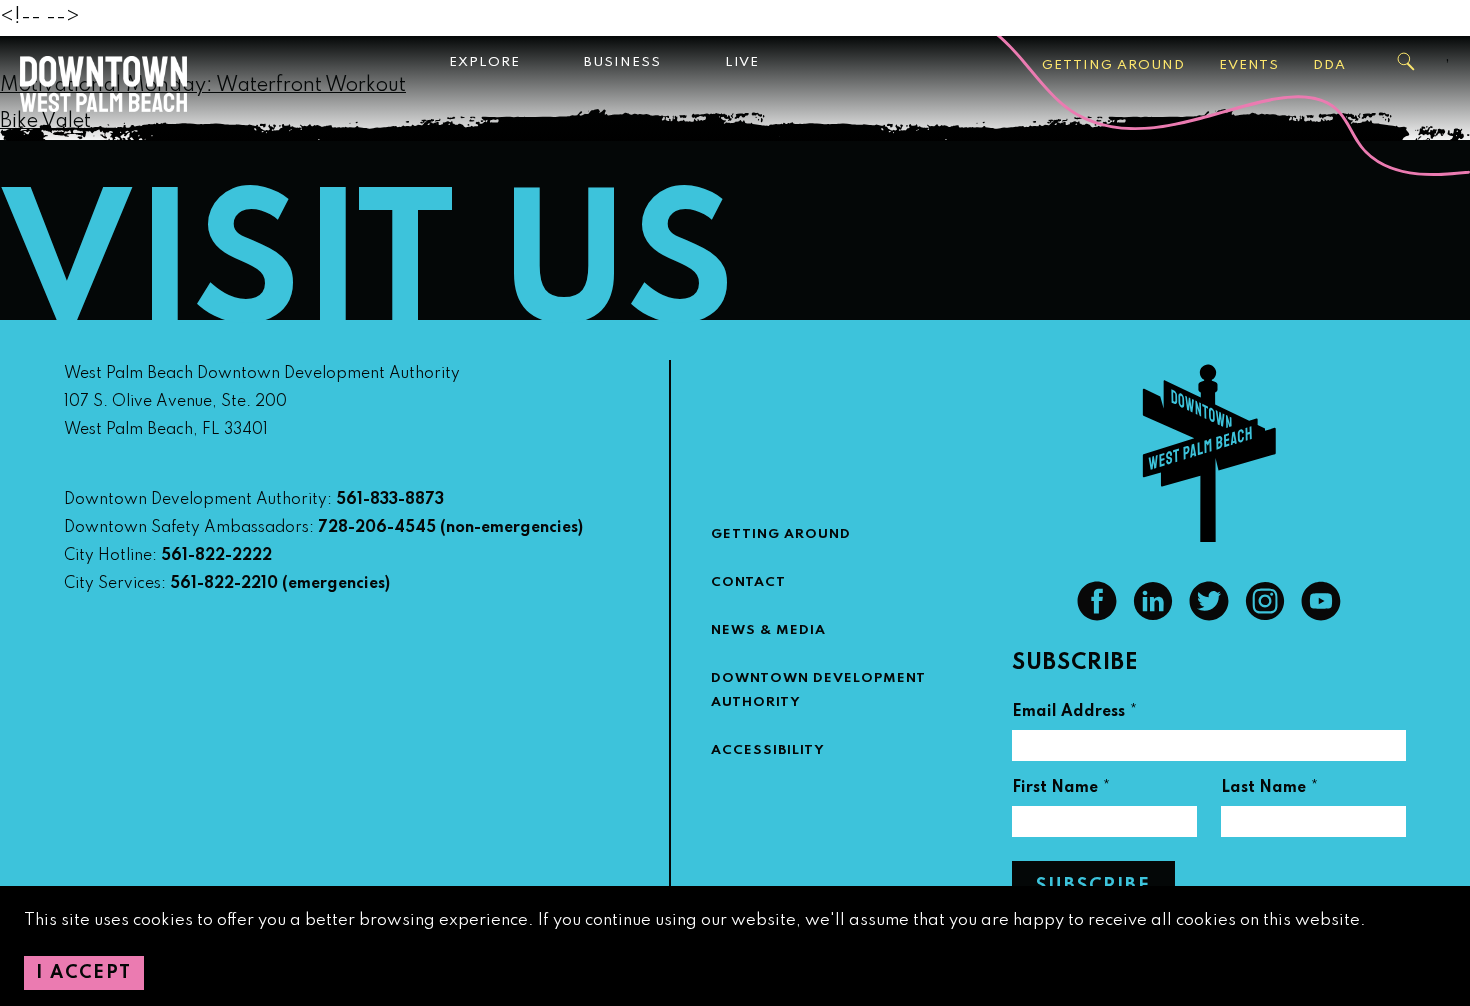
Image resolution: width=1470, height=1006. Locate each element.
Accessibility (768, 750)
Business (622, 62)
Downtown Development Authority (818, 690)
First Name (1061, 790)
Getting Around (1113, 65)
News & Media (768, 630)
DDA (1329, 65)
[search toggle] (1407, 62)
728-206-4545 (377, 528)
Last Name (1270, 790)
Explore (484, 62)
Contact (748, 582)
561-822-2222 (216, 556)
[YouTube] (1321, 616)
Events (1249, 65)
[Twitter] (1209, 616)
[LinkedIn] (1153, 616)
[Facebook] (1097, 616)
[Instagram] (1265, 616)
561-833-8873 (390, 500)
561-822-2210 (224, 584)
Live (742, 62)
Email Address (1075, 714)
